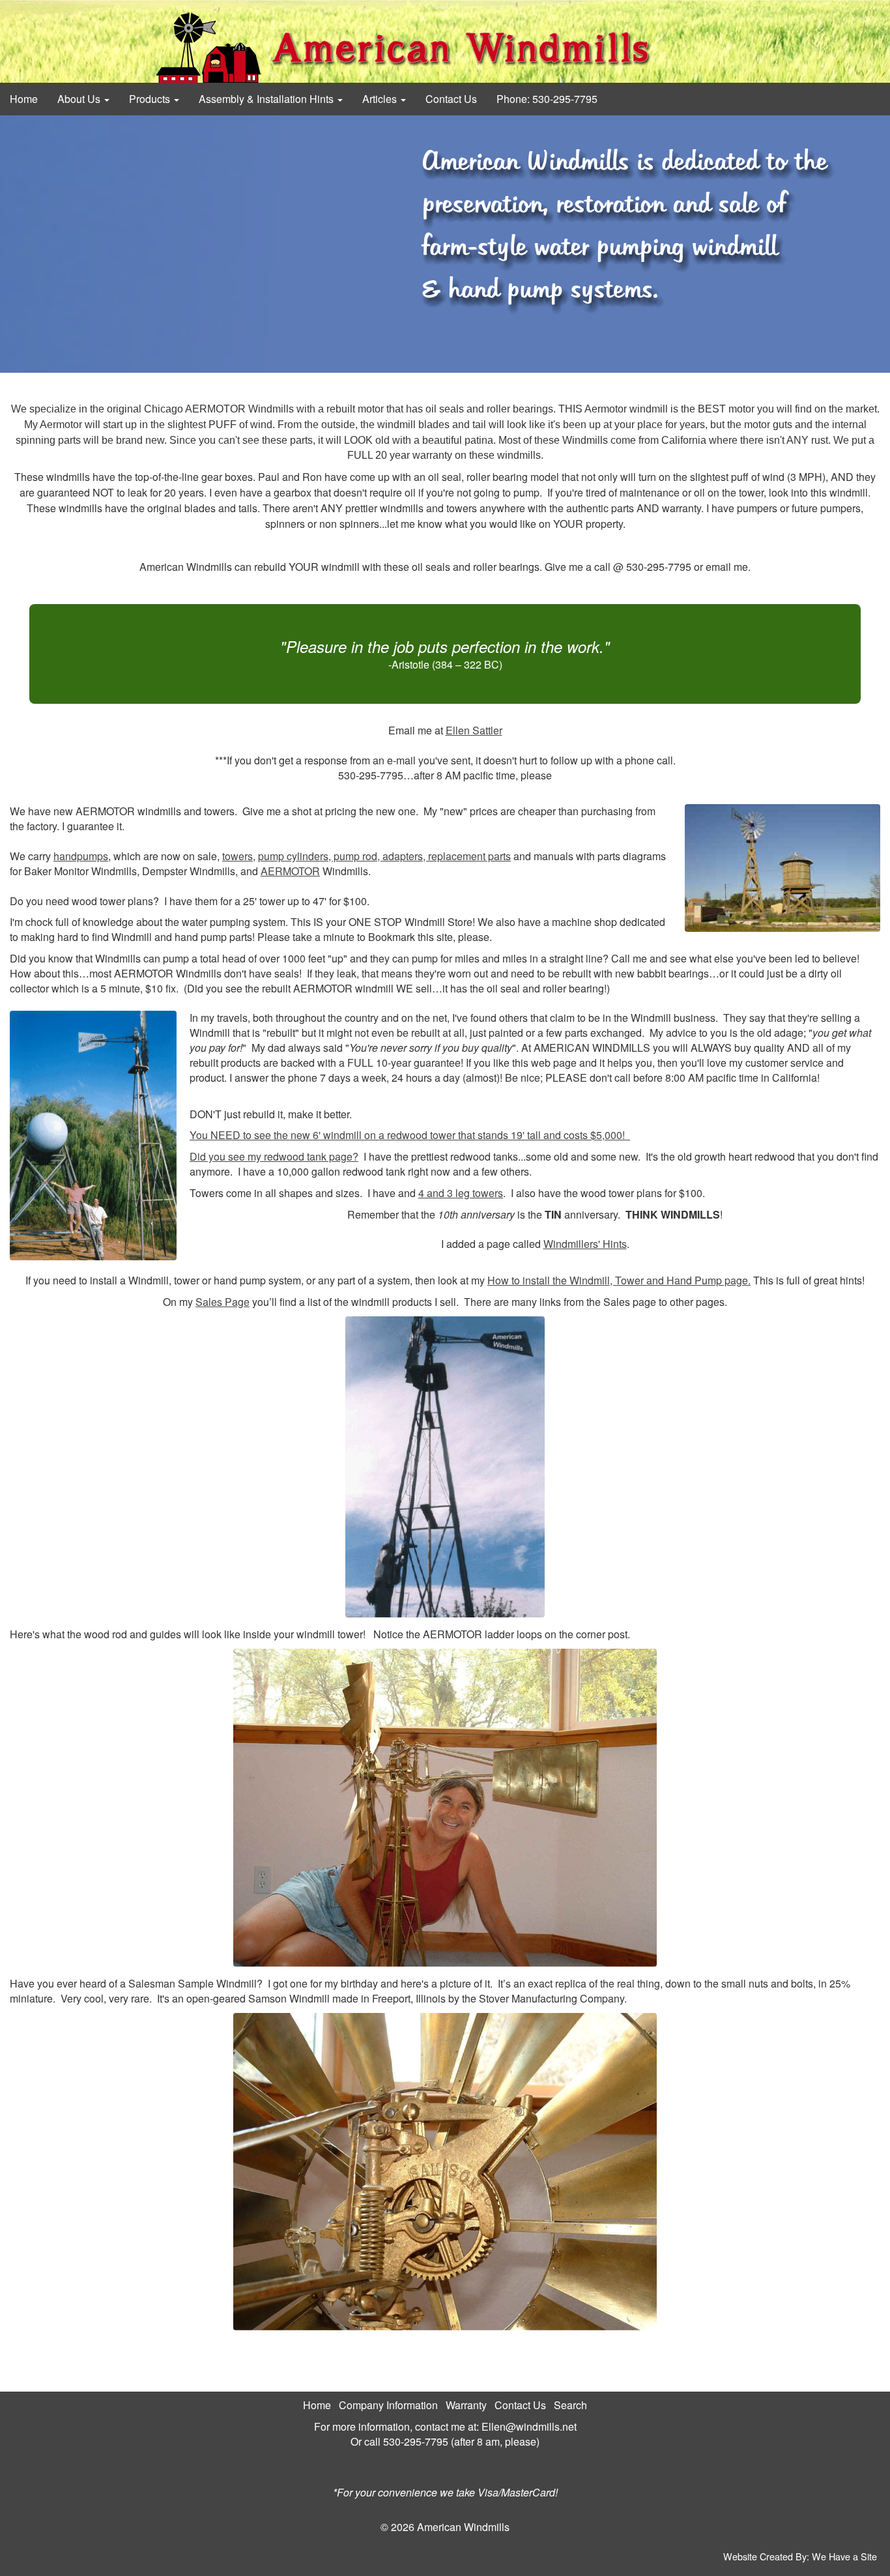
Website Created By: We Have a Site (800, 2556)
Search (570, 2405)
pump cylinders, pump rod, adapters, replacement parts (384, 856)
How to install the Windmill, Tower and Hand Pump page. (619, 1280)
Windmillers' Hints (585, 1244)
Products (151, 99)
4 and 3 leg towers (461, 1193)
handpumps (81, 856)
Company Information (388, 2405)
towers (237, 856)
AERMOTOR (290, 871)
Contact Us (451, 99)
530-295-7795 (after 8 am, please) (461, 2441)
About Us (80, 99)
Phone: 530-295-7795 (547, 99)
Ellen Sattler (474, 730)
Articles (381, 99)
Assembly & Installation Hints (267, 99)
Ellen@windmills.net (529, 2426)
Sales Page (223, 1302)
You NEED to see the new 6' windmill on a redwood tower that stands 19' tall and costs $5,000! (410, 1135)
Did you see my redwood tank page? (274, 1156)
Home (24, 99)
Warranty (466, 2405)
